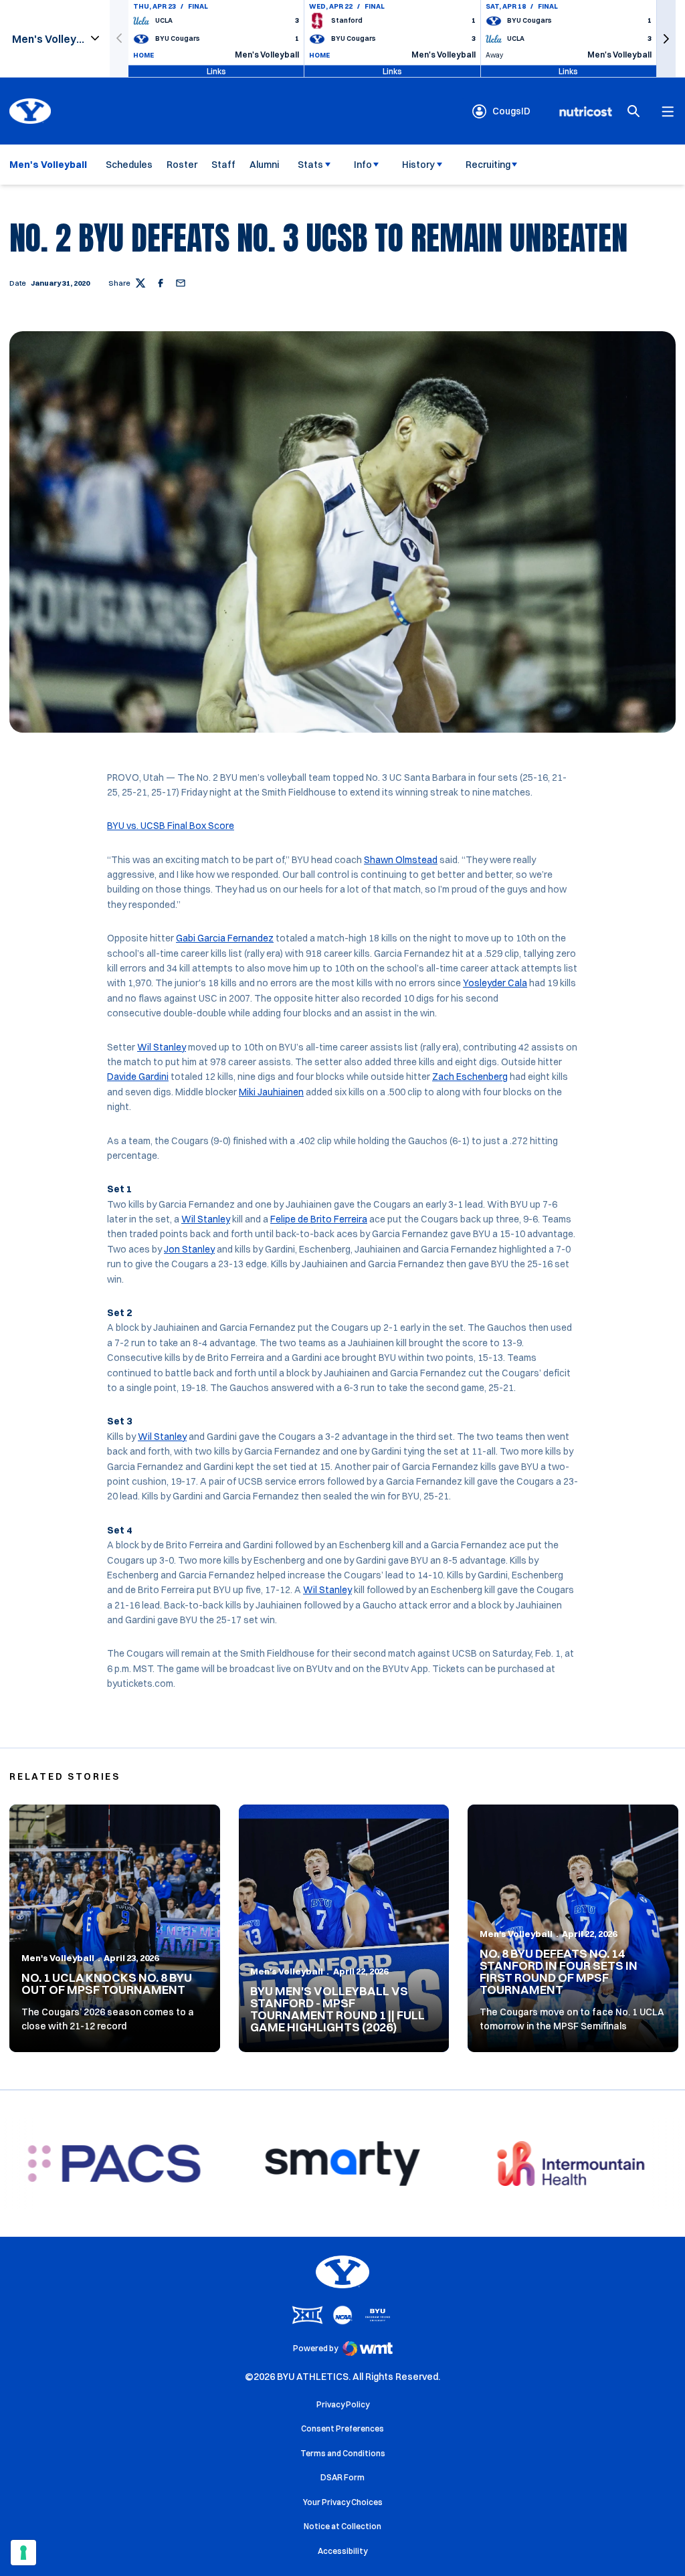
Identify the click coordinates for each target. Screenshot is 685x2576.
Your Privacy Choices (343, 2502)
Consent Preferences (342, 2428)
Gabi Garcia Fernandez (225, 938)
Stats (310, 165)
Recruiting (488, 165)
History (418, 165)
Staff (223, 165)
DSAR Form (342, 2477)
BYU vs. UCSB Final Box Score (171, 826)
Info (363, 165)
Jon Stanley (189, 1249)
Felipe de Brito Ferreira (319, 1219)
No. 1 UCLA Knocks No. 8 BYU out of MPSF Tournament (107, 1984)
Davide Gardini (138, 1077)
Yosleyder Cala (495, 983)
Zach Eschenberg (470, 1077)
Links (216, 71)
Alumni (264, 165)
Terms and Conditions (343, 2453)
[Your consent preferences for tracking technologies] (23, 2553)
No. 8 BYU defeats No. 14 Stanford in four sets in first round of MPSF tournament (559, 1971)
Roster (182, 165)
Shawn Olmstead (401, 860)
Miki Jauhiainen (271, 1092)
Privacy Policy (343, 2404)
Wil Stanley (162, 1047)
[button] (666, 38)
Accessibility (342, 2551)
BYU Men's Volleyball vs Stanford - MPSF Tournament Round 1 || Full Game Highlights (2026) (337, 2009)
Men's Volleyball (58, 1958)
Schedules (129, 165)
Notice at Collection (342, 2526)
